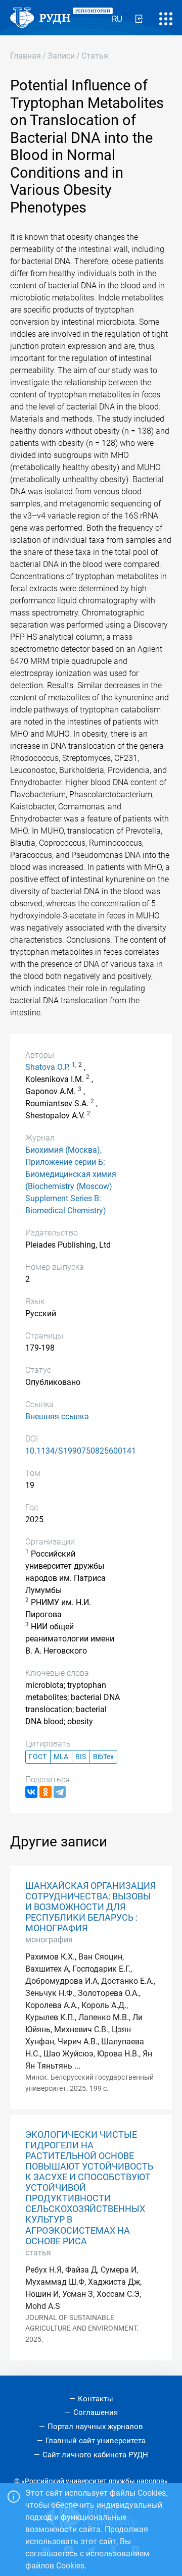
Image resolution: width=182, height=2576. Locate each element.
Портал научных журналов (95, 2427)
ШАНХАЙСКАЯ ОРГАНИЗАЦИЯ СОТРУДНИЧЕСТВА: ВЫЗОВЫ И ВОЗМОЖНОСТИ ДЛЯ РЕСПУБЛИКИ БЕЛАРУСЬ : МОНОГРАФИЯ (90, 1907)
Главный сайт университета (96, 2441)
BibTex (103, 1757)
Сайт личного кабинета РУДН (95, 2455)
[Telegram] (60, 1792)
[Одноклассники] (45, 1792)
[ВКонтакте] (31, 1792)
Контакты (96, 2399)
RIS (81, 1757)
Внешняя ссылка (57, 1416)
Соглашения (96, 2412)
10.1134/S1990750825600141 (81, 1451)
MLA (61, 1757)
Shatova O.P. (48, 1067)
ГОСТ (38, 1757)
